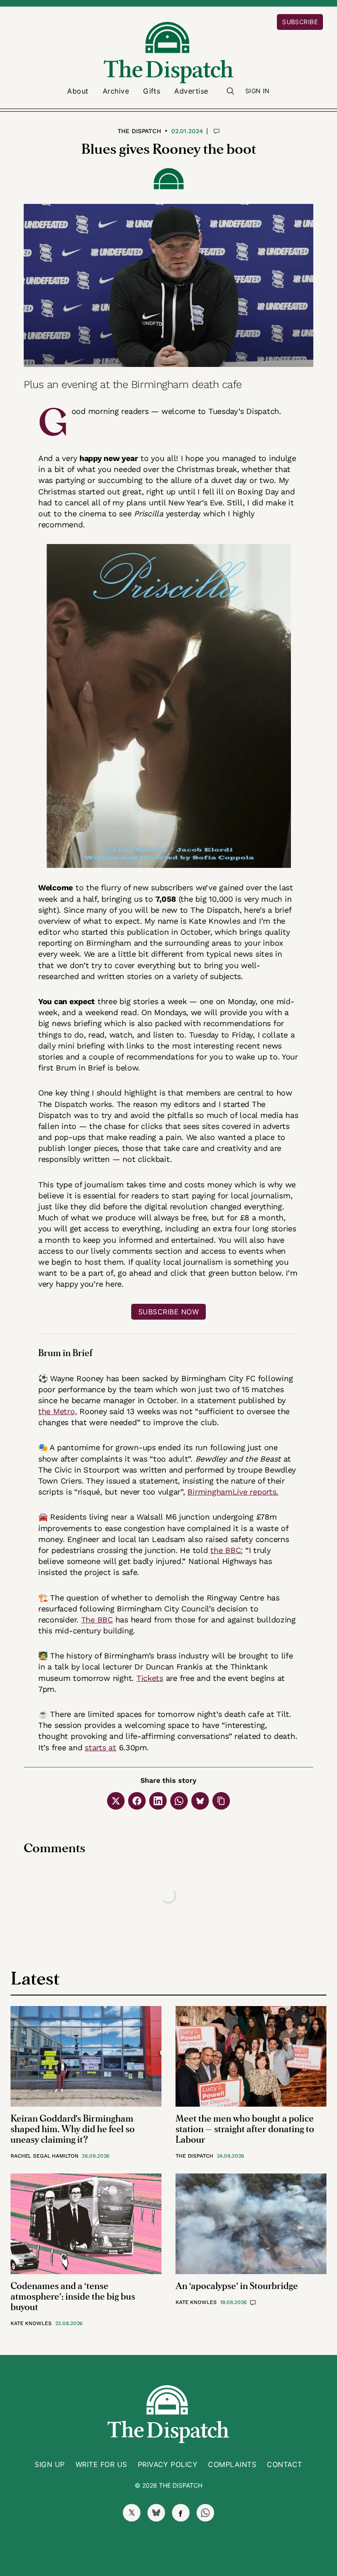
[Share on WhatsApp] (179, 1801)
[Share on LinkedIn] (158, 1801)
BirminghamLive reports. (233, 1492)
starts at (100, 1747)
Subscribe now (168, 1312)
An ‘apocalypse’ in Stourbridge (237, 2286)
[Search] (230, 91)
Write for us (101, 2464)
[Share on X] (116, 1801)
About (78, 91)
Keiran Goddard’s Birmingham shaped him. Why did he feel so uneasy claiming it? (73, 2129)
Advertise (191, 91)
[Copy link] (221, 1801)
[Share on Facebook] (137, 1801)
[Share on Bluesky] (200, 1801)
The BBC (97, 1620)
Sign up (50, 2464)
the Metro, (57, 1411)
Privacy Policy (168, 2464)
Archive (116, 91)
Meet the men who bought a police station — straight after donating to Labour (245, 2129)
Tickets (150, 1678)
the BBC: (226, 1550)
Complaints (232, 2464)
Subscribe (300, 22)
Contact (284, 2464)
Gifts (152, 91)
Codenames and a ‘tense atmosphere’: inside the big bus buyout (73, 2297)
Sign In (258, 91)
